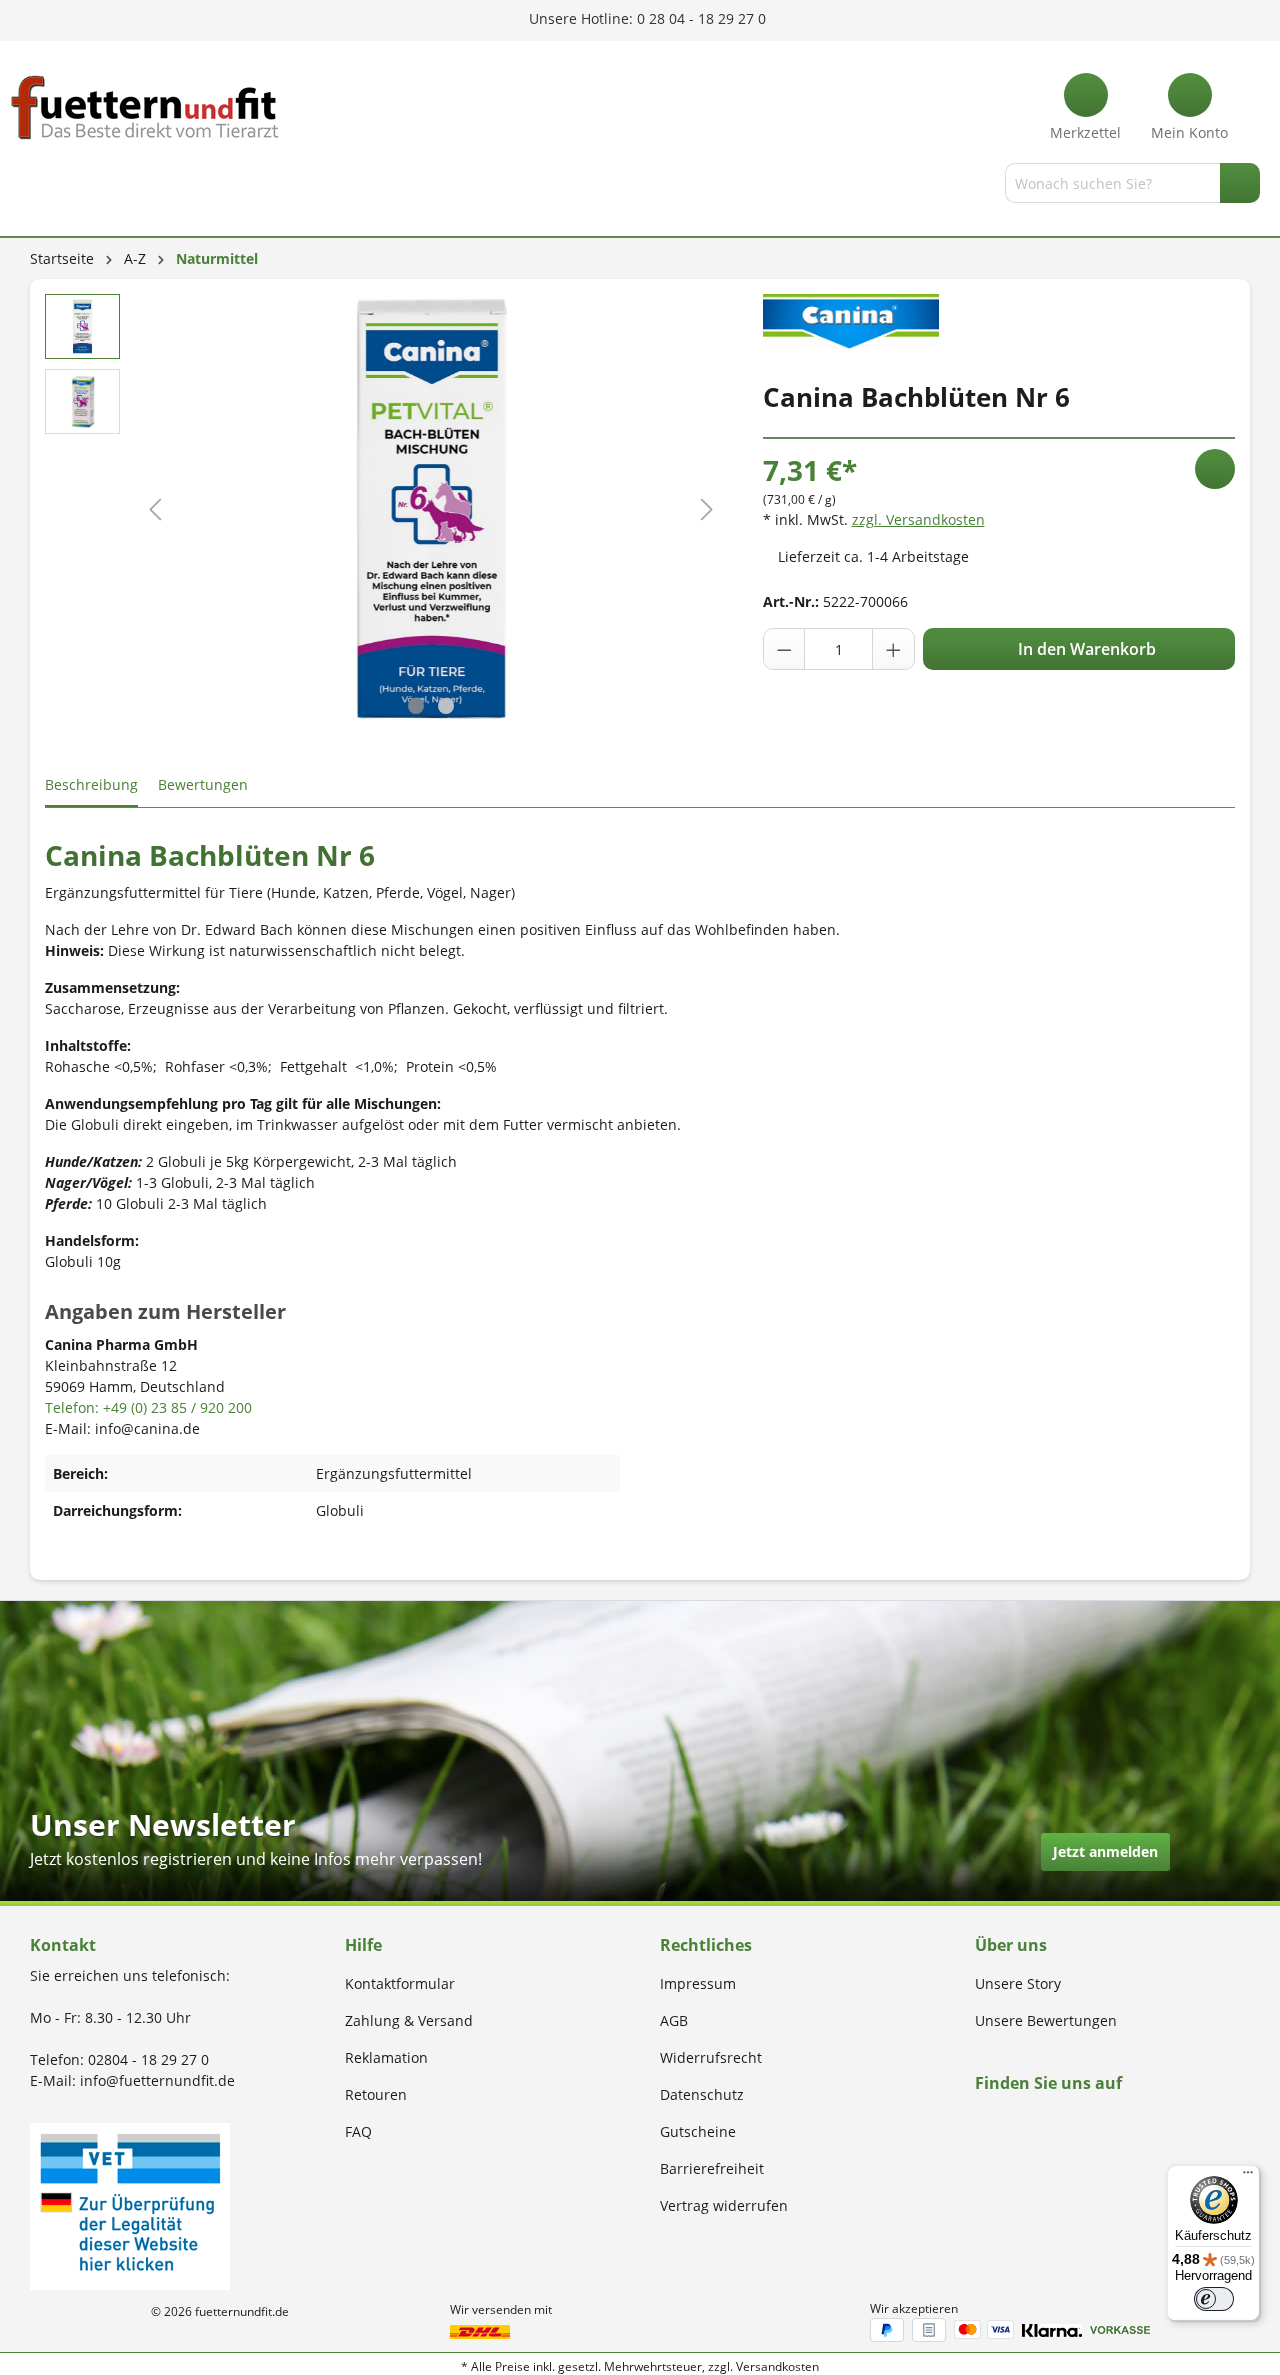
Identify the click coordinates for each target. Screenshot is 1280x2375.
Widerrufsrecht (711, 2057)
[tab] (91, 785)
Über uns (1011, 1945)
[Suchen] (1240, 183)
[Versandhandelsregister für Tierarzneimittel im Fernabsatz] (130, 2204)
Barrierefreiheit (712, 2168)
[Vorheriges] (155, 509)
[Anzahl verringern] (785, 649)
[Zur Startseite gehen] (145, 107)
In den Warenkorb (1085, 649)
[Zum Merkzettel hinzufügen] (1215, 469)
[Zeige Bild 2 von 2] (446, 706)
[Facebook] (981, 2121)
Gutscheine (698, 2131)
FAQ (358, 2131)
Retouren (376, 2094)
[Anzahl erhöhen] (893, 649)
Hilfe (363, 1945)
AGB (674, 2020)
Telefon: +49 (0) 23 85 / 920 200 (148, 1407)
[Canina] (851, 319)
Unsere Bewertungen (1046, 2020)
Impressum (698, 1983)
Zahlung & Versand (409, 2020)
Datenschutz (702, 2094)
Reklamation (386, 2057)
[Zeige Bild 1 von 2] (416, 706)
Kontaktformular (400, 1983)
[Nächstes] (707, 509)
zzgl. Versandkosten (918, 519)
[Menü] (33, 187)
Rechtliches (706, 1945)
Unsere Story (1018, 1983)
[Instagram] (1004, 2121)
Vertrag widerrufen (724, 2205)
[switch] (1214, 2299)
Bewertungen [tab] (203, 784)
